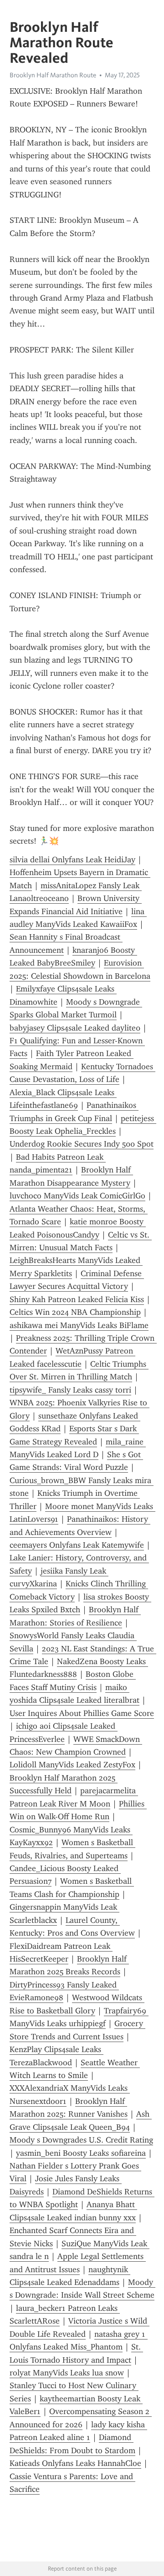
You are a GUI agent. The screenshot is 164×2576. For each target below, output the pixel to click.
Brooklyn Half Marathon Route (53, 75)
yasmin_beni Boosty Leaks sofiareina (81, 2153)
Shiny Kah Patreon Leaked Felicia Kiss (77, 1299)
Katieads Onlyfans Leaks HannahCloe (75, 2463)
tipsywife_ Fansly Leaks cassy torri (70, 1390)
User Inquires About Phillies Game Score (82, 1713)
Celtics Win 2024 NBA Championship (75, 1312)
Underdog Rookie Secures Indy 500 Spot (82, 1144)
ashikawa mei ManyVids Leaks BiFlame (79, 1325)
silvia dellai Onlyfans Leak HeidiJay (72, 860)
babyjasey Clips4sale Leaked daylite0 (75, 1028)
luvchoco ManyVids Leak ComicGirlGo (77, 1196)
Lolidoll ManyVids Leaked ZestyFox (72, 1765)
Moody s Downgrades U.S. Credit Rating (81, 2140)
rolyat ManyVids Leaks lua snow (67, 2373)
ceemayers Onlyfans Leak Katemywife (77, 1545)
